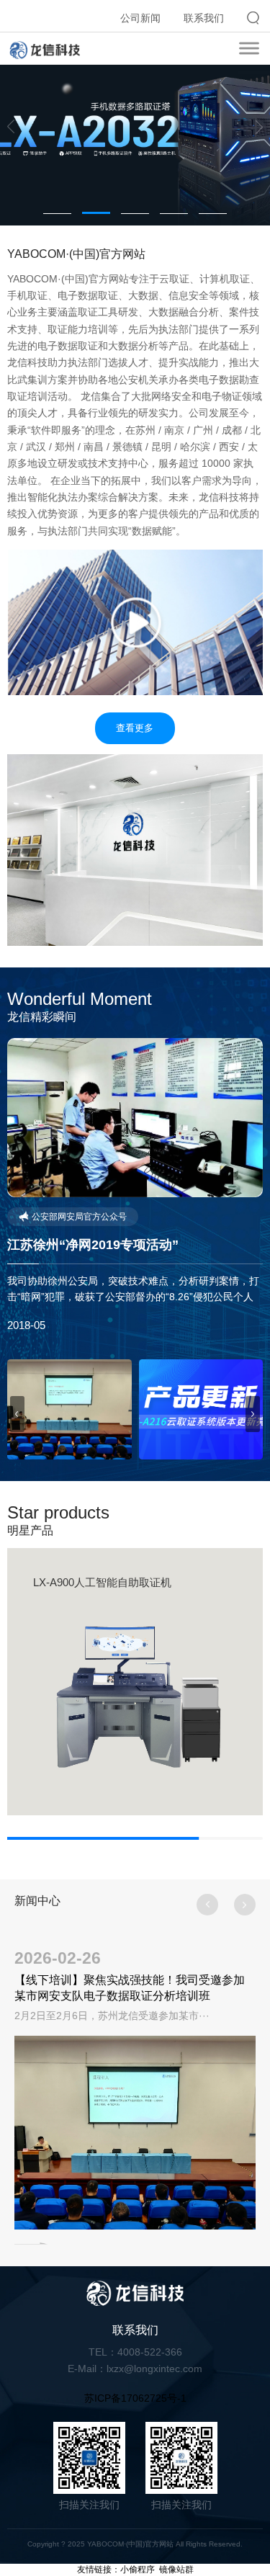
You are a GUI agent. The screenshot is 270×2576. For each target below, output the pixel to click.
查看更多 (135, 728)
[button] (11, 127)
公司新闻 (140, 18)
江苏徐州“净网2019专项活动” (93, 1245)
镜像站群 (176, 2570)
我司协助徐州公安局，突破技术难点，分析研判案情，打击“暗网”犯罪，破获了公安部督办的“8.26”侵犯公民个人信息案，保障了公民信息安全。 (133, 1297)
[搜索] (253, 18)
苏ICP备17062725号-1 (135, 2398)
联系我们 (204, 18)
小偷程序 (138, 2570)
